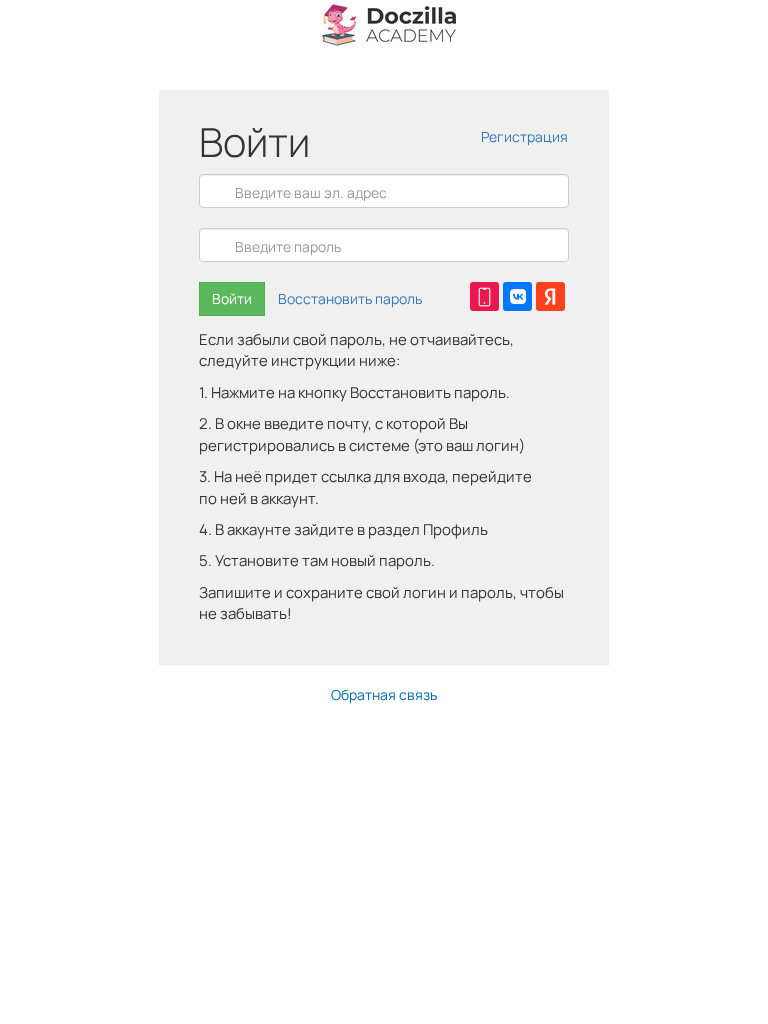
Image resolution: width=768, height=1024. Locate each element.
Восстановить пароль (350, 298)
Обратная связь (384, 694)
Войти (232, 298)
